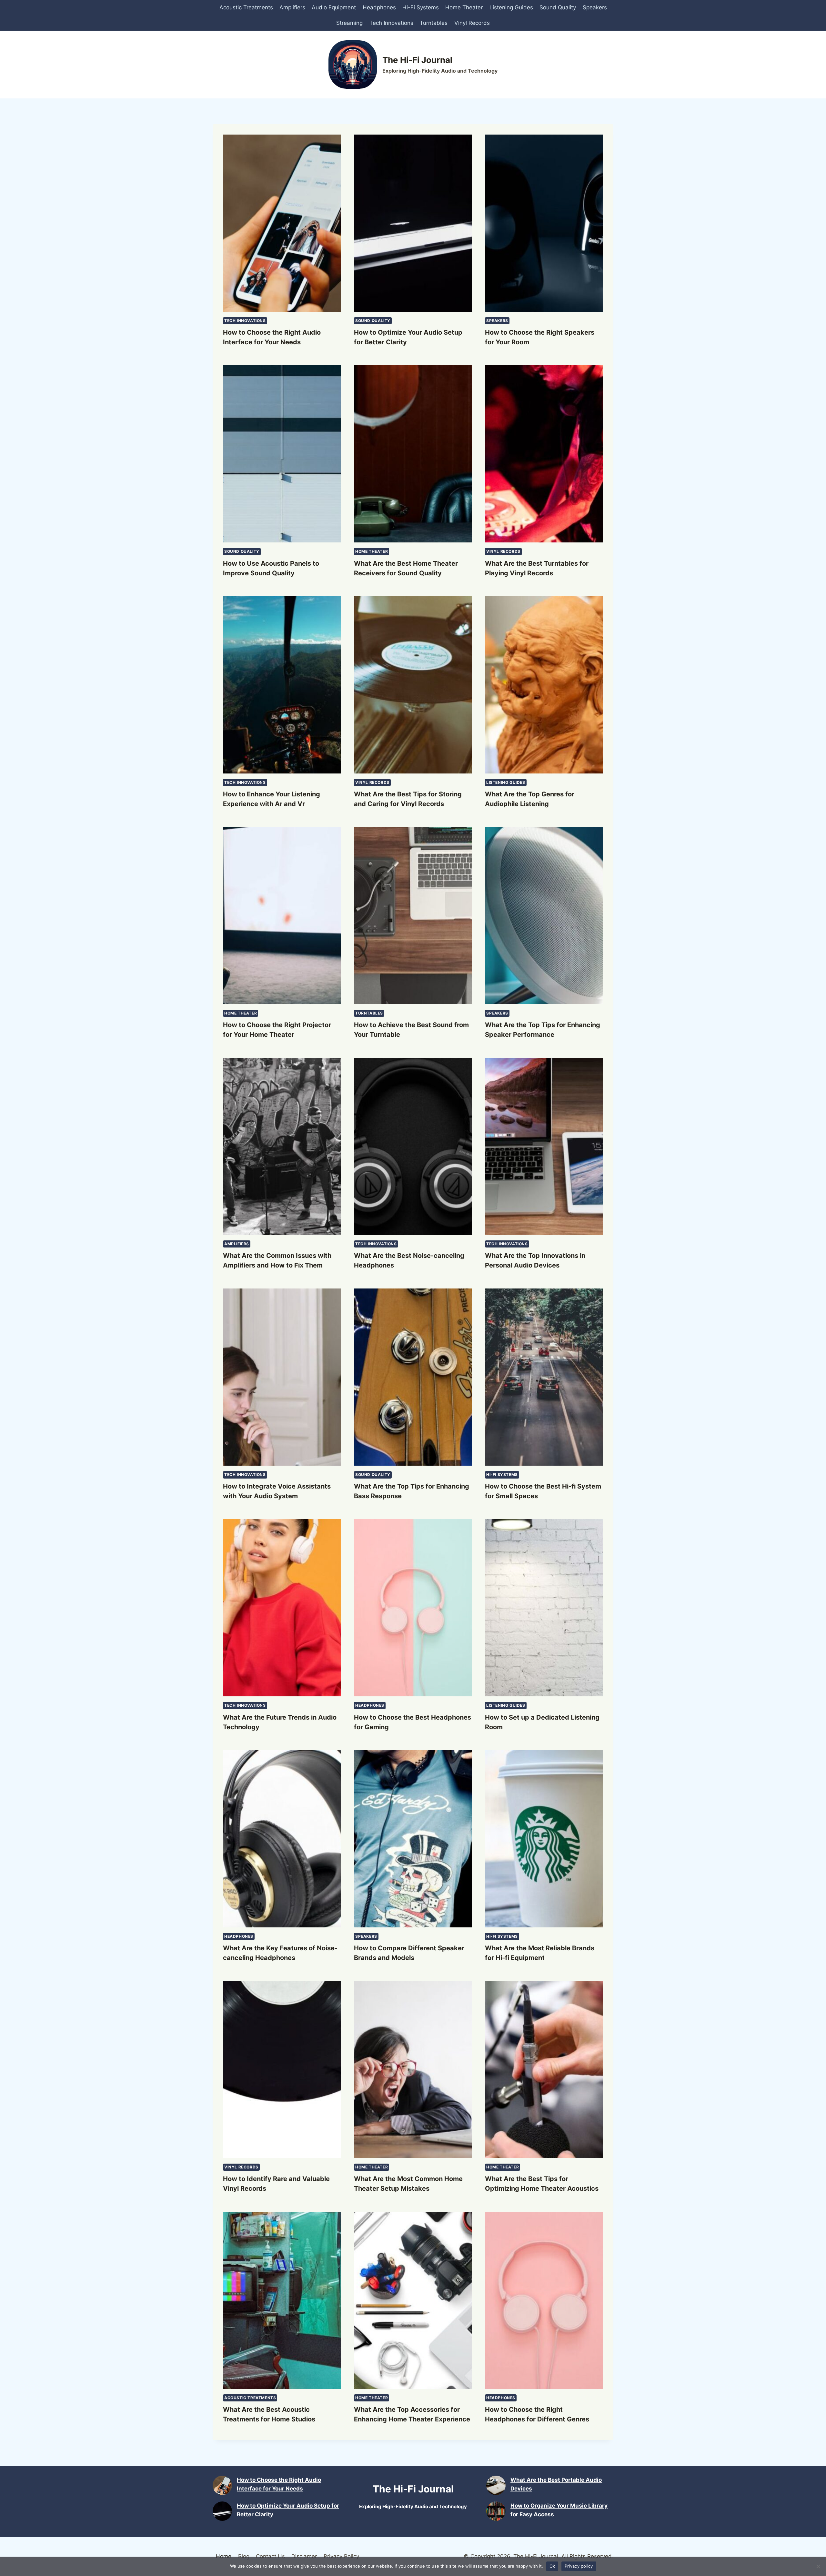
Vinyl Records (472, 23)
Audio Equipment (334, 7)
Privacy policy (579, 2566)
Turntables (434, 23)
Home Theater (464, 7)
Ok (552, 2566)
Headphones (379, 7)
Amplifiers (292, 7)
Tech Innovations (391, 23)
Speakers (595, 7)
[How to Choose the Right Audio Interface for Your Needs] (222, 2485)
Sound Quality (558, 7)
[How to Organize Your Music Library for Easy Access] (496, 2511)
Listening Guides (511, 7)
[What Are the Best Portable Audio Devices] (496, 2485)
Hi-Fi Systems (421, 7)
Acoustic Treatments (246, 7)
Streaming (349, 23)
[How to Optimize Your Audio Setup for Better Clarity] (222, 2511)
